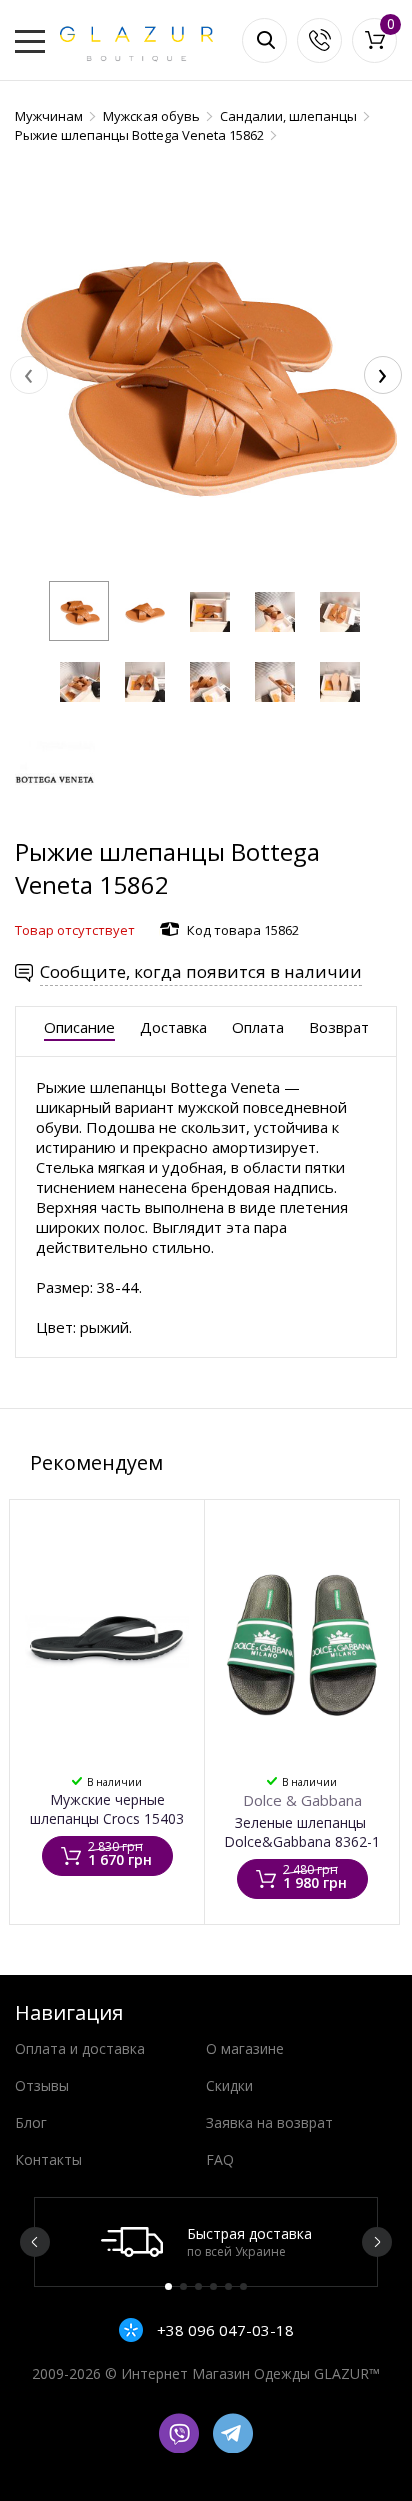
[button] (79, 611)
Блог (31, 2122)
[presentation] (29, 375)
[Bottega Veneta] (55, 825)
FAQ (220, 2159)
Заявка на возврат (269, 2122)
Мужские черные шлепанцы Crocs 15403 (107, 1809)
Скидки (229, 2085)
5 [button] (228, 2286)
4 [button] (213, 2286)
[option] (206, 2242)
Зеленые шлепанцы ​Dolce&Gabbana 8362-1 (302, 1832)
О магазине (245, 2048)
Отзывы (42, 2085)
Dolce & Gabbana (302, 1800)
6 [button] (243, 2286)
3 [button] (198, 2286)
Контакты (48, 2159)
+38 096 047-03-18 (223, 2330)
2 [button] (183, 2286)
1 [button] (168, 2286)
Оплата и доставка (80, 2048)
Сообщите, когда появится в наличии (201, 971)
